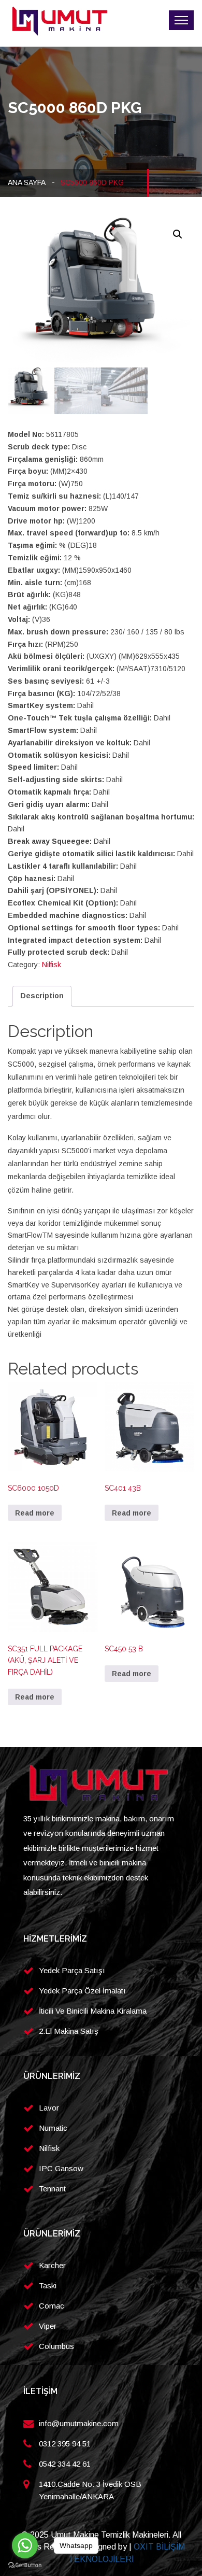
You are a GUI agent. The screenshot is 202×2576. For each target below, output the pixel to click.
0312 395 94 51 (65, 2444)
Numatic (53, 2128)
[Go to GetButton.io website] (25, 2565)
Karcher (52, 2265)
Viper (48, 2326)
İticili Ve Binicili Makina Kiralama (93, 2011)
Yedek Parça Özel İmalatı (82, 1991)
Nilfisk (52, 965)
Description (42, 996)
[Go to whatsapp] (25, 2545)
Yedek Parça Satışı (72, 1970)
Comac (52, 2306)
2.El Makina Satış (69, 2031)
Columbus (56, 2346)
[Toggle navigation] (181, 20)
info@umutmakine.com (79, 2423)
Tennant (52, 2189)
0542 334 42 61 (65, 2464)
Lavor (49, 2108)
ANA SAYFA (27, 182)
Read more (35, 1513)
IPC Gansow (61, 2168)
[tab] (42, 996)
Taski (48, 2285)
